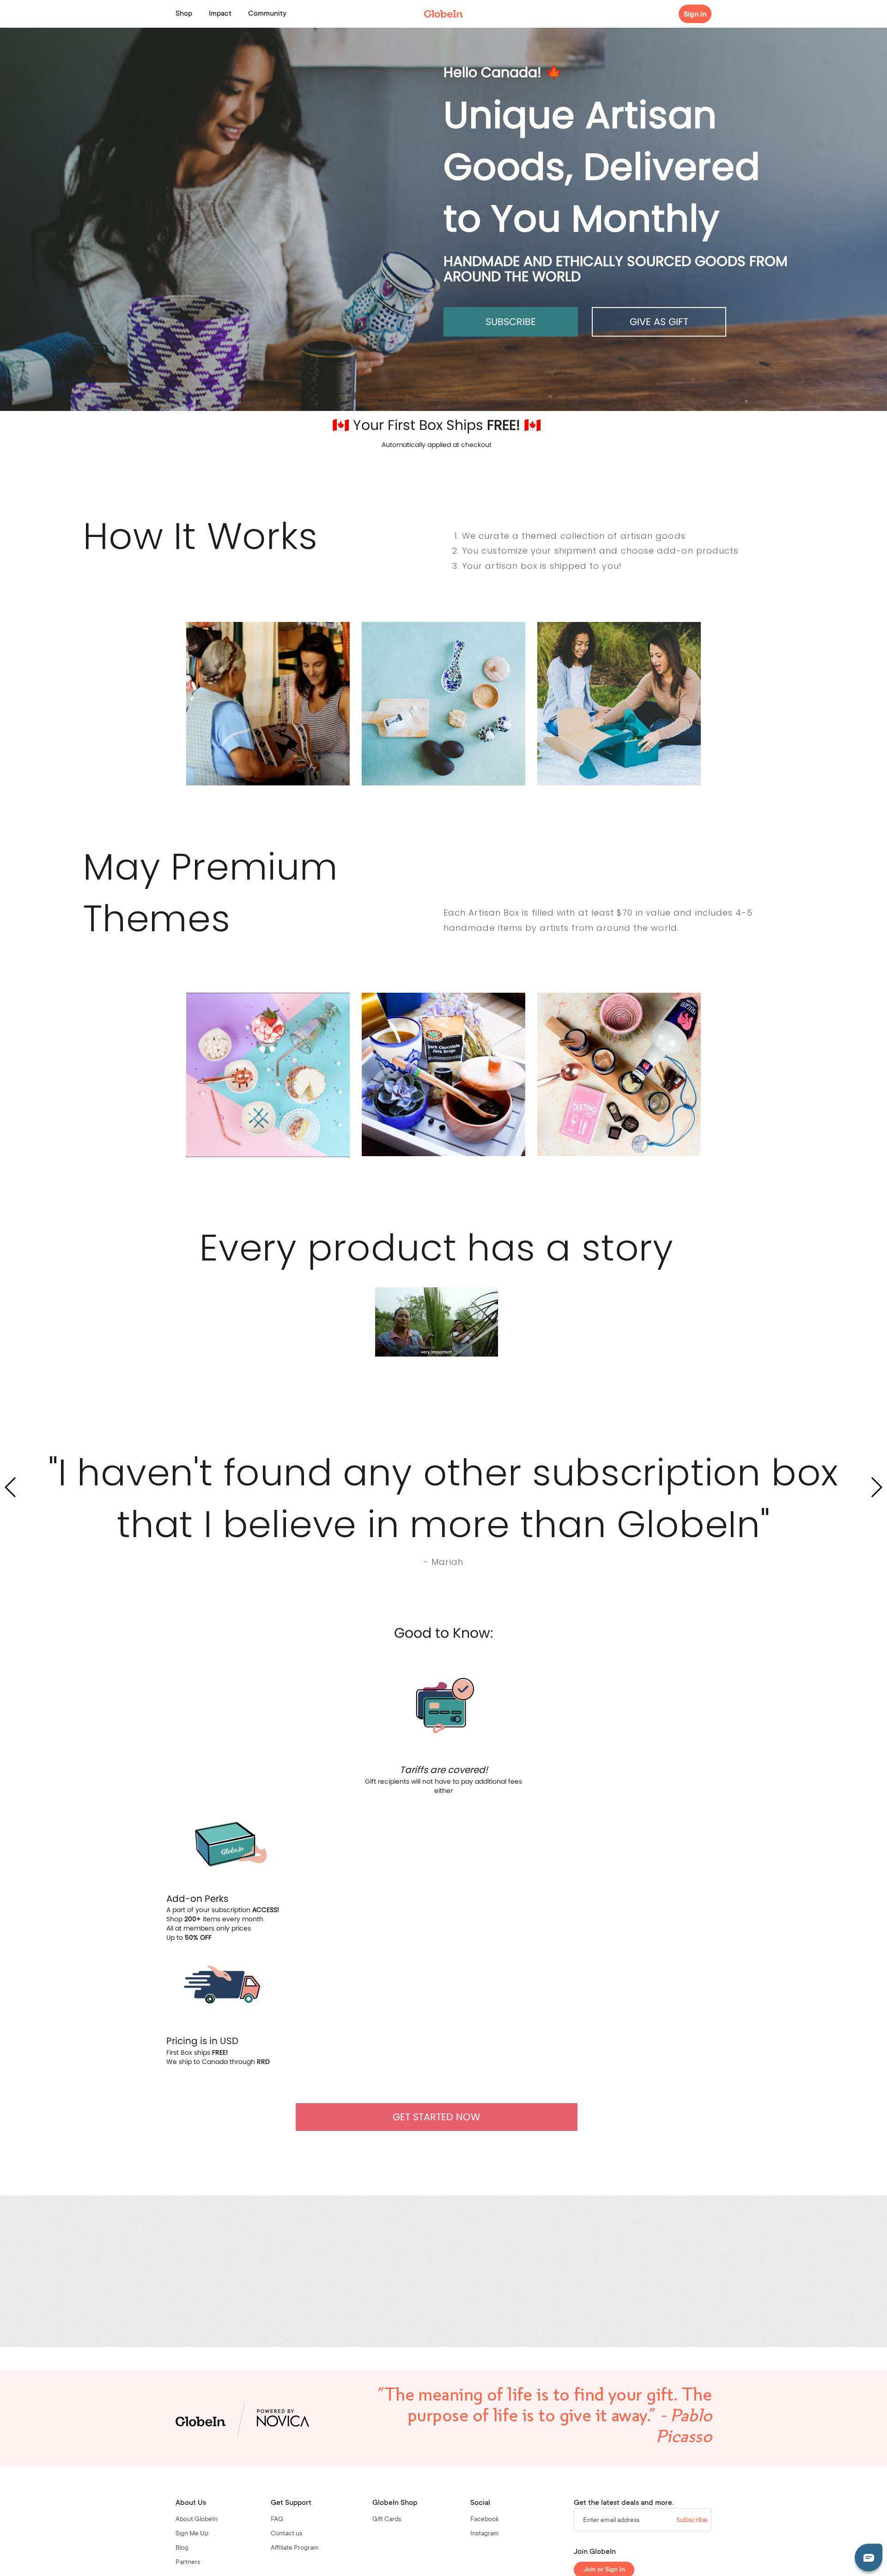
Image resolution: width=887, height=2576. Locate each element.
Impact (220, 14)
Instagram (485, 2534)
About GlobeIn (197, 2520)
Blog (182, 2548)
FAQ (277, 2520)
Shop (184, 14)
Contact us (286, 2534)
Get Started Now (437, 2117)
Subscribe (511, 322)
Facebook (485, 2520)
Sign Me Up (192, 2534)
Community (267, 14)
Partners (188, 2563)
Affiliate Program (295, 2548)
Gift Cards (387, 2520)
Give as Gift (659, 322)
